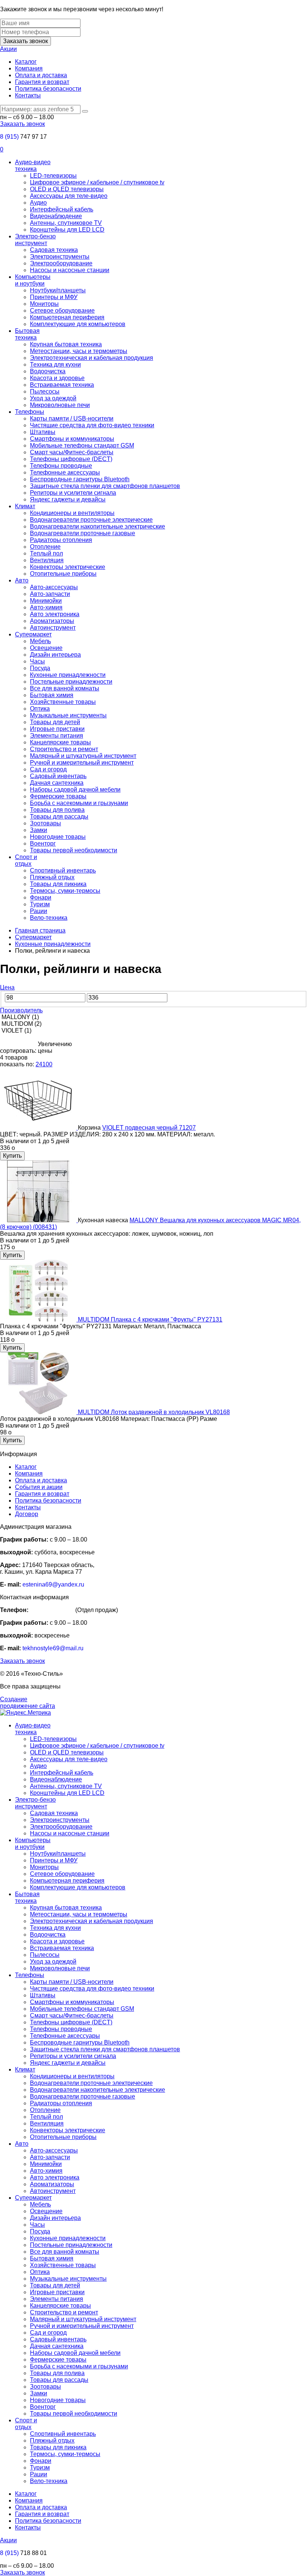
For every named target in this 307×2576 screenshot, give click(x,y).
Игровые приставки (57, 729)
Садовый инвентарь (58, 776)
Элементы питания (57, 736)
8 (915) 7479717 (52, 1610)
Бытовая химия (52, 695)
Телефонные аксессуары (65, 472)
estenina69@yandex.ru (53, 1584)
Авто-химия (46, 607)
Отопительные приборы (63, 574)
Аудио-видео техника (33, 165)
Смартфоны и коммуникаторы (72, 439)
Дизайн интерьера (55, 655)
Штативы (43, 432)
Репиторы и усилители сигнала (73, 493)
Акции (8, 49)
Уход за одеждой (53, 398)
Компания (29, 68)
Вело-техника (49, 918)
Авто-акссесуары (54, 587)
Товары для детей (55, 722)
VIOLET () (16, 1031)
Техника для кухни (55, 364)
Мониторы (44, 304)
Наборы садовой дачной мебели (75, 790)
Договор (27, 1514)
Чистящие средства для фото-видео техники (92, 425)
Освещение (46, 648)
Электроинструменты (60, 257)
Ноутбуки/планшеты (58, 290)
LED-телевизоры (53, 176)
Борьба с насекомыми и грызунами (79, 803)
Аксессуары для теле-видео (69, 196)
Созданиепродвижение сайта (28, 1703)
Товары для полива (57, 810)
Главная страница (40, 930)
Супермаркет (33, 634)
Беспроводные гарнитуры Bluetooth (80, 479)
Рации (39, 911)
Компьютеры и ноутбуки (33, 280)
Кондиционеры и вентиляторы (72, 513)
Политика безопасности (48, 89)
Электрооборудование (61, 263)
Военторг (43, 843)
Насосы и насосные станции (70, 270)
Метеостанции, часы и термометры (79, 351)
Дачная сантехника (57, 783)
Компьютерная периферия (67, 317)
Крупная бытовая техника (66, 344)
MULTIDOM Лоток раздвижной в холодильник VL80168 (154, 1412)
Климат (25, 506)
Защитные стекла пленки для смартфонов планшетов (105, 486)
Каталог (26, 62)
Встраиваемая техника (62, 385)
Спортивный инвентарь (63, 870)
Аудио (38, 203)
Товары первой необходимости (74, 850)
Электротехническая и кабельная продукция (92, 358)
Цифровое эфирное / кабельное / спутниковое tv (97, 182)
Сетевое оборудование (62, 311)
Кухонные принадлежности (68, 675)
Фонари (41, 897)
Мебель (40, 641)
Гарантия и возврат (42, 82)
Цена (7, 987)
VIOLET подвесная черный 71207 (149, 1128)
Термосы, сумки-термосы (65, 891)
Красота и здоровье (57, 378)
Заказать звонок (25, 41)
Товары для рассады (59, 817)
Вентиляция (47, 560)
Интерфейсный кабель (62, 209)
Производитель (21, 1010)
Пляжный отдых (52, 877)
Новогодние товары (58, 837)
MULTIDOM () (21, 1024)
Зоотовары (45, 823)
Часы (37, 661)
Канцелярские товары (60, 742)
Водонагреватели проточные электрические (91, 520)
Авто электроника (55, 614)
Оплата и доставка (41, 75)
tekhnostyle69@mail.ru (53, 1648)
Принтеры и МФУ (54, 297)
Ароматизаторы (52, 621)
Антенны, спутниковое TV (66, 223)
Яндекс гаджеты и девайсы (68, 499)
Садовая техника (54, 250)
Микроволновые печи (60, 405)
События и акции (39, 1487)
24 (39, 1064)
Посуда (40, 668)
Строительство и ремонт (64, 749)
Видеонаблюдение (56, 216)
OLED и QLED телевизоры (67, 189)
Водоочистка (48, 371)
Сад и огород (48, 769)
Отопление (45, 547)
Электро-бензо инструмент (35, 240)
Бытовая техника (27, 334)
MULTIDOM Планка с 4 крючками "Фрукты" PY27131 (150, 1319)
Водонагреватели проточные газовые (83, 533)
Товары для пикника (58, 884)
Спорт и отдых (26, 860)
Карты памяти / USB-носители (72, 418)
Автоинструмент (53, 628)
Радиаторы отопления (61, 540)
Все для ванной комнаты (65, 688)
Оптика (40, 709)
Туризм (40, 904)
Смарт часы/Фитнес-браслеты (72, 452)
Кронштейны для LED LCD (67, 230)
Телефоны (30, 412)
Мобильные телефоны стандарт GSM (82, 445)
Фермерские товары (58, 796)
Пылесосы (45, 391)
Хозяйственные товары (63, 702)
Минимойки (46, 601)
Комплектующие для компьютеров (78, 324)
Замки (39, 830)
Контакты (28, 95)
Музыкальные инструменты (68, 715)
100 (47, 1064)
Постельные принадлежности (71, 682)
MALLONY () (19, 1017)
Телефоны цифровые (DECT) (71, 459)
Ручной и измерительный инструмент (82, 763)
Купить (12, 1156)
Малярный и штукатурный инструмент (83, 756)
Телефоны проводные (61, 466)
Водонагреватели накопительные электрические (98, 526)
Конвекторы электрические (68, 567)
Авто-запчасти (50, 594)
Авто (22, 580)
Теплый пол (46, 553)
